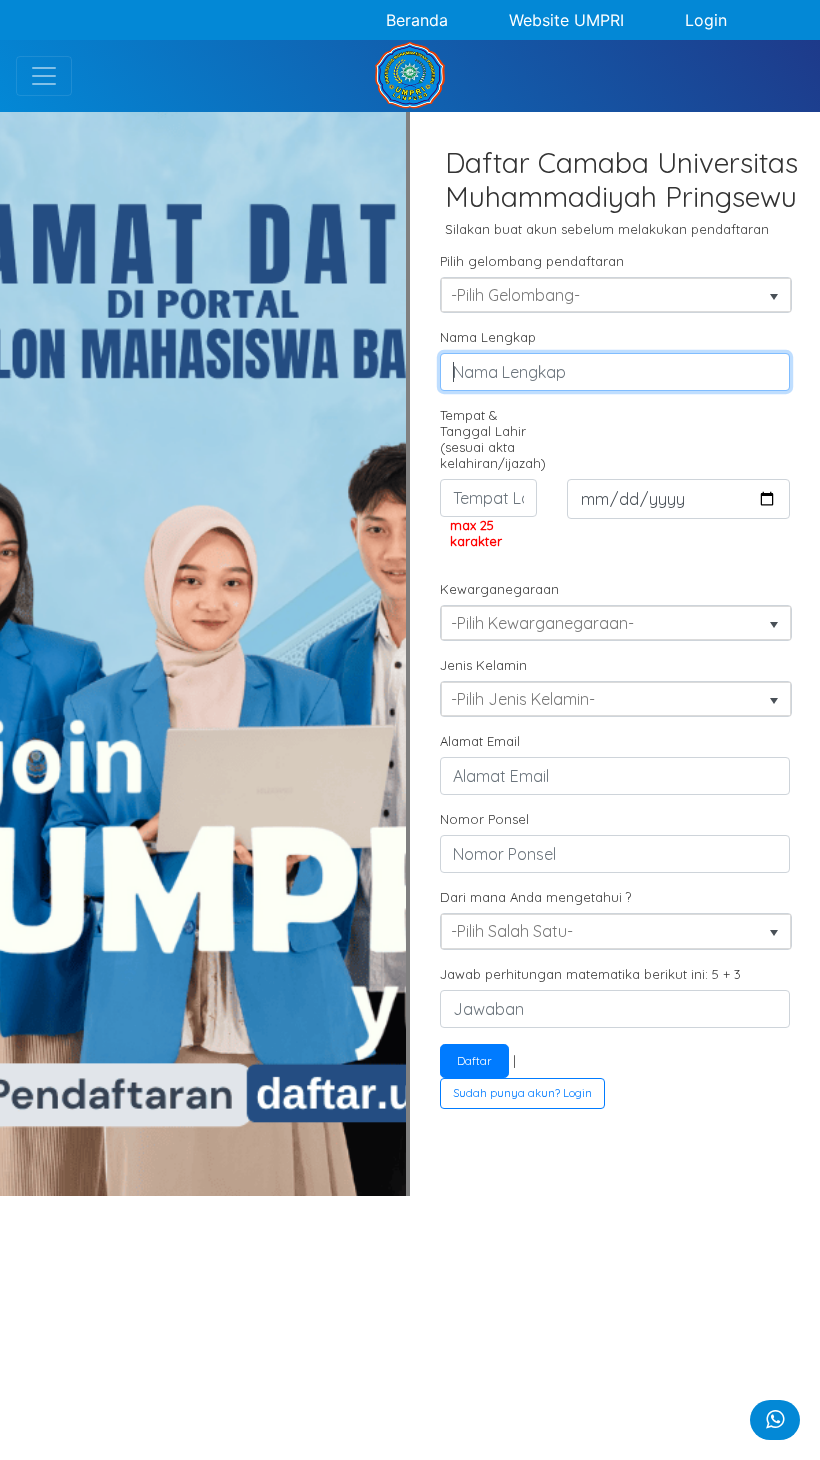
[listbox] (616, 295)
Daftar (474, 1061)
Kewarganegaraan (496, 589)
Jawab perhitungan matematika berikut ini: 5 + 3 (590, 974)
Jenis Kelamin (483, 665)
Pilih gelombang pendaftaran (532, 261)
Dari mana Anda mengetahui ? (535, 897)
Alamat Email (480, 741)
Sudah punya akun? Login (522, 1093)
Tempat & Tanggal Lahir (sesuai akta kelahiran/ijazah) (493, 439)
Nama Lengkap (488, 337)
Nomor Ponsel (484, 819)
